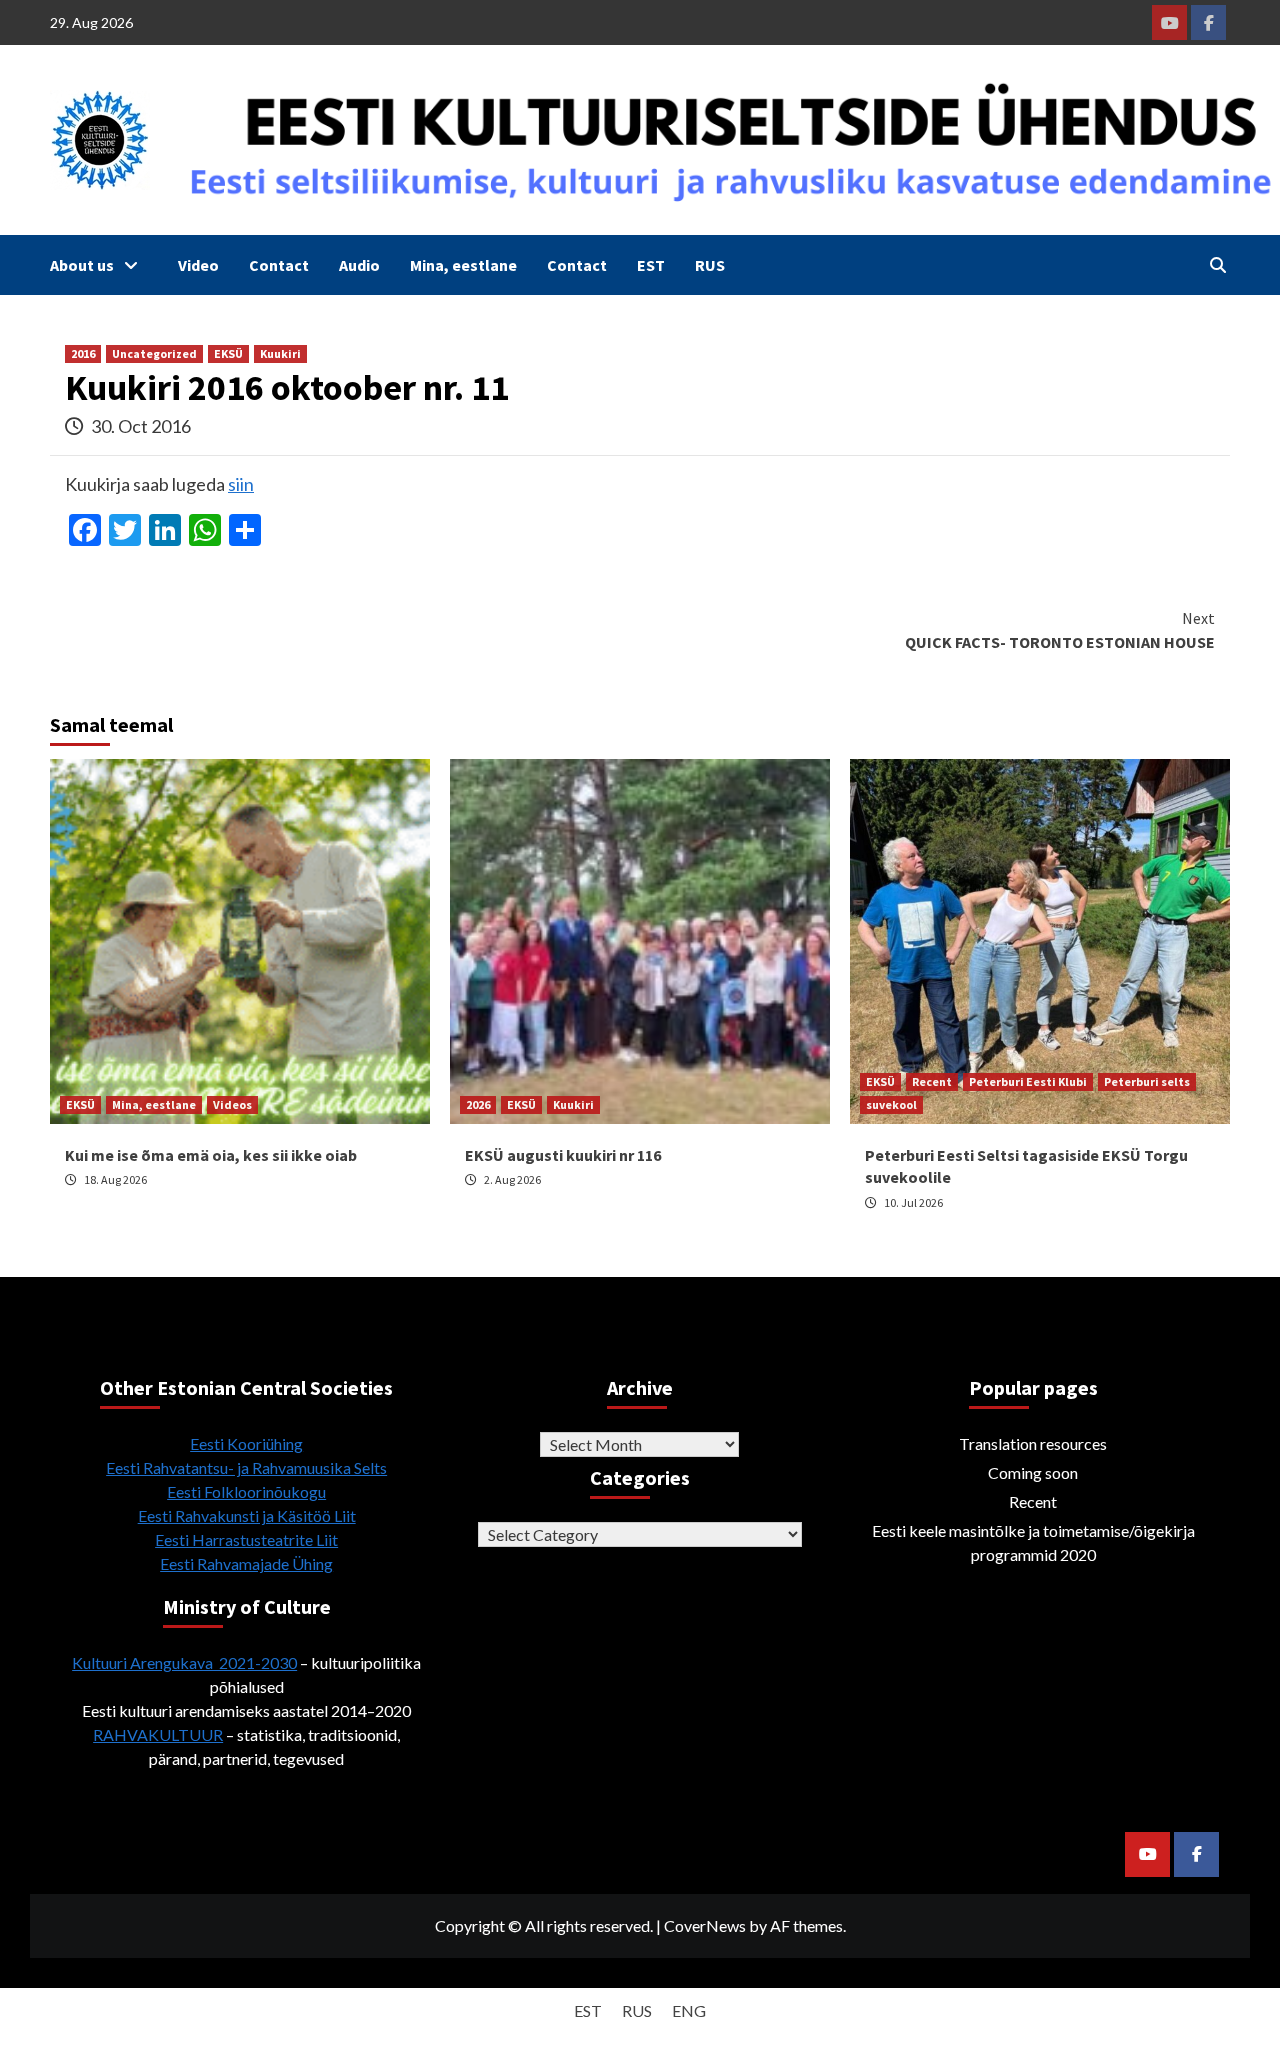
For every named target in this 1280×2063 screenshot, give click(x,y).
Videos (232, 1104)
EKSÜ (228, 353)
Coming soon (1033, 1472)
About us (82, 265)
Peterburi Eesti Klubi (1028, 1081)
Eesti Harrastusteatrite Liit (246, 1539)
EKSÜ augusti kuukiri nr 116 (563, 1155)
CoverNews (705, 1925)
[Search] (1217, 265)
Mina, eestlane (463, 265)
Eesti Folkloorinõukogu (246, 1491)
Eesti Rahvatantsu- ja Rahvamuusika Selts (246, 1467)
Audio (359, 265)
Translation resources (1033, 1443)
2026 (478, 1104)
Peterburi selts (1147, 1081)
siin (241, 484)
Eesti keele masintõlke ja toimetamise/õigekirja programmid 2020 (1033, 1542)
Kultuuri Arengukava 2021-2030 (184, 1662)
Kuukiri (280, 353)
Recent (932, 1081)
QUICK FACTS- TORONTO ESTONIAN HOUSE (1060, 630)
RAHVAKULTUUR (158, 1734)
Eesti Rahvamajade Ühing (246, 1563)
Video (198, 265)
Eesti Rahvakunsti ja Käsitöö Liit (247, 1515)
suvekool (891, 1104)
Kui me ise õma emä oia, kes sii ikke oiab (211, 1155)
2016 (83, 353)
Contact (279, 265)
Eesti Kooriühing (246, 1443)
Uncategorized (154, 353)
